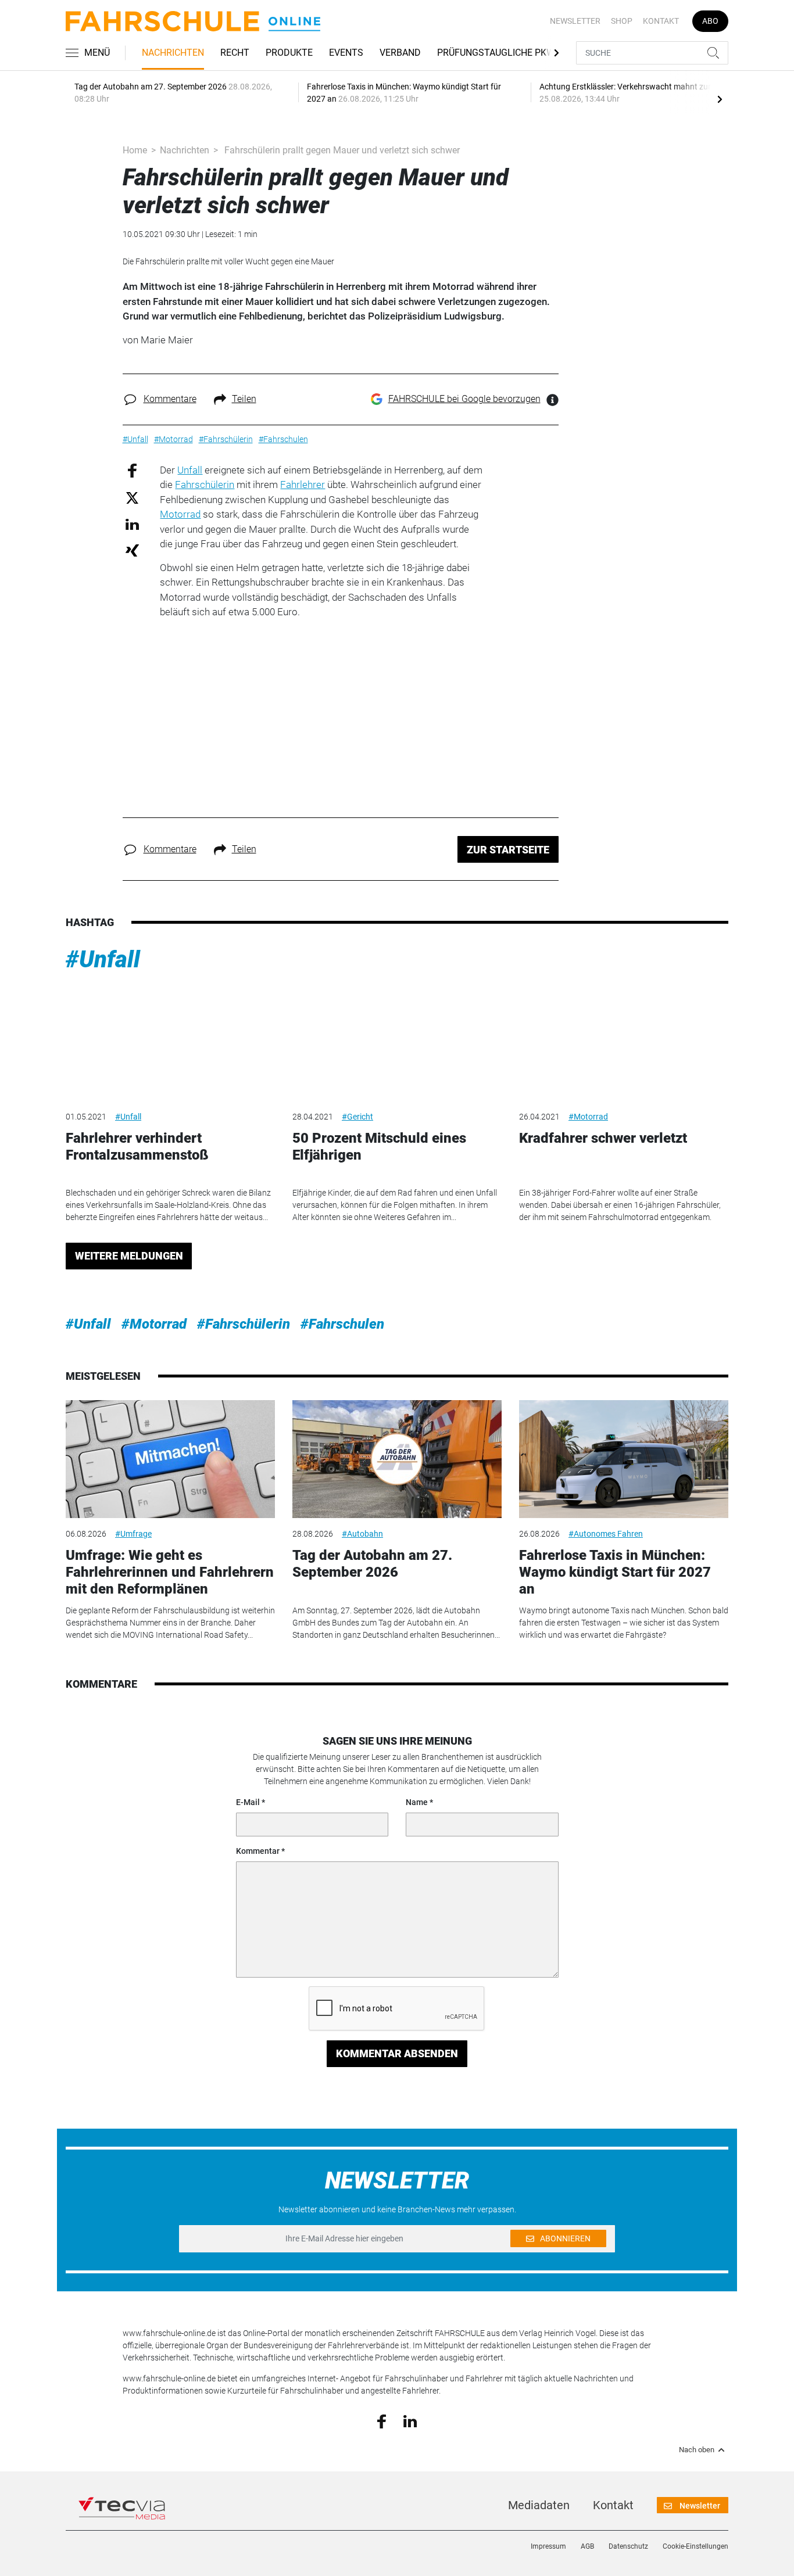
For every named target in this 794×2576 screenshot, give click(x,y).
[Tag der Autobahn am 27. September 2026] (397, 1459)
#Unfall (103, 959)
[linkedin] (410, 2420)
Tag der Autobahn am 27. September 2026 (372, 1564)
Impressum (548, 2546)
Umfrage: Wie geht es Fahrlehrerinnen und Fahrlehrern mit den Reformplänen (170, 1572)
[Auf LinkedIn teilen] (132, 524)
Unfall (190, 470)
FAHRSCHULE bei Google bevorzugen (464, 399)
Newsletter (575, 21)
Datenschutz (628, 2546)
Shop (622, 21)
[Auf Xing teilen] (132, 550)
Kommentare (170, 399)
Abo (710, 21)
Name (417, 1802)
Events (346, 53)
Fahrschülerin (205, 485)
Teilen (244, 399)
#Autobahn (362, 1534)
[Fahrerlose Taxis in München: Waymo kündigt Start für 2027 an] (624, 1459)
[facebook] (382, 2421)
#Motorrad (588, 1117)
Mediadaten (539, 2505)
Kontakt (661, 21)
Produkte (289, 53)
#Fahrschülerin (244, 1324)
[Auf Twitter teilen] (132, 498)
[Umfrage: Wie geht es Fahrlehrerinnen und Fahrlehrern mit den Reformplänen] (170, 1459)
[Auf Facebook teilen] (132, 470)
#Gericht (357, 1117)
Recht (235, 53)
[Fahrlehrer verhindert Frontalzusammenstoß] (170, 1041)
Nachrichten (173, 53)
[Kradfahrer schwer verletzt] (624, 1041)
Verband (400, 53)
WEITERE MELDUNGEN (129, 1256)
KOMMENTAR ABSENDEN (397, 2053)
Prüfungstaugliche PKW (496, 53)
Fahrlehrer (303, 485)
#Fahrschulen (342, 1324)
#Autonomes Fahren (606, 1534)
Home (135, 150)
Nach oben (697, 2450)
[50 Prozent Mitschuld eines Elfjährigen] (397, 1041)
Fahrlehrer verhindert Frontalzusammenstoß (137, 1147)
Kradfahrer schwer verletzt (603, 1138)
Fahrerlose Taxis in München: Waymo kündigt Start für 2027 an (615, 1572)
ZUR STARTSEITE (508, 850)
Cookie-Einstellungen (695, 2546)
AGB (587, 2546)
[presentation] (720, 99)
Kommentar (258, 1851)
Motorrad (180, 514)
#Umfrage (133, 1534)
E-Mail (248, 1802)
